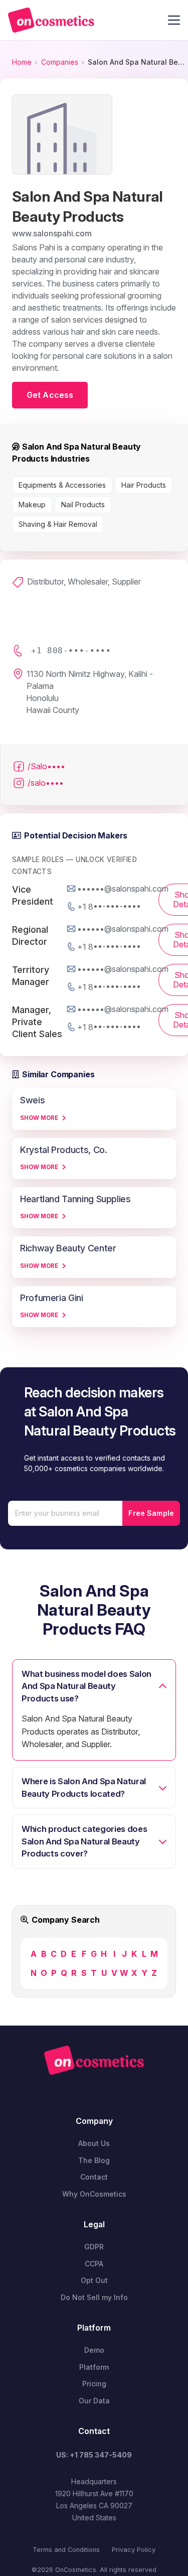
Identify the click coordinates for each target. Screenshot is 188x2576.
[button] (174, 20)
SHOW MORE (39, 1118)
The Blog (94, 2160)
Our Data (94, 2401)
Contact (94, 2177)
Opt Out (94, 2280)
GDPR (94, 2247)
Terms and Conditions (66, 2550)
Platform (94, 2367)
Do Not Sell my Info (94, 2297)
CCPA (94, 2264)
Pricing (94, 2384)
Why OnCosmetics (94, 2194)
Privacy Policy (134, 2550)
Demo (94, 2350)
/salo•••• (46, 783)
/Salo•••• (46, 766)
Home (22, 62)
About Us (94, 2143)
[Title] (51, 20)
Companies (60, 62)
